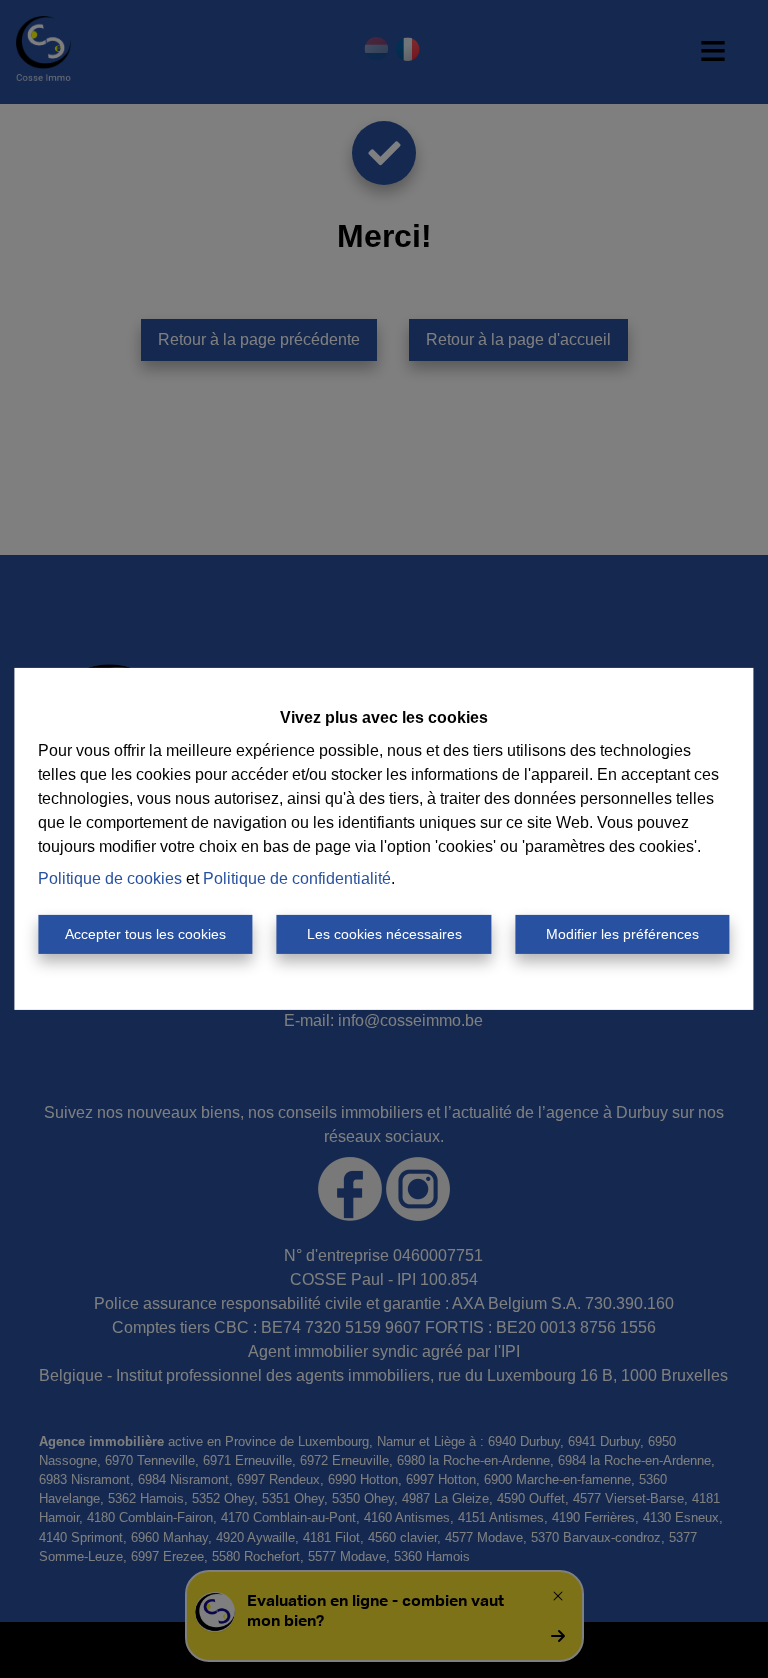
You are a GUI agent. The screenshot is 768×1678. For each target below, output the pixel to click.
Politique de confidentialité (297, 878)
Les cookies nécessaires (384, 934)
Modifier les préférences (622, 934)
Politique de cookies (110, 878)
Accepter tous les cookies (145, 934)
